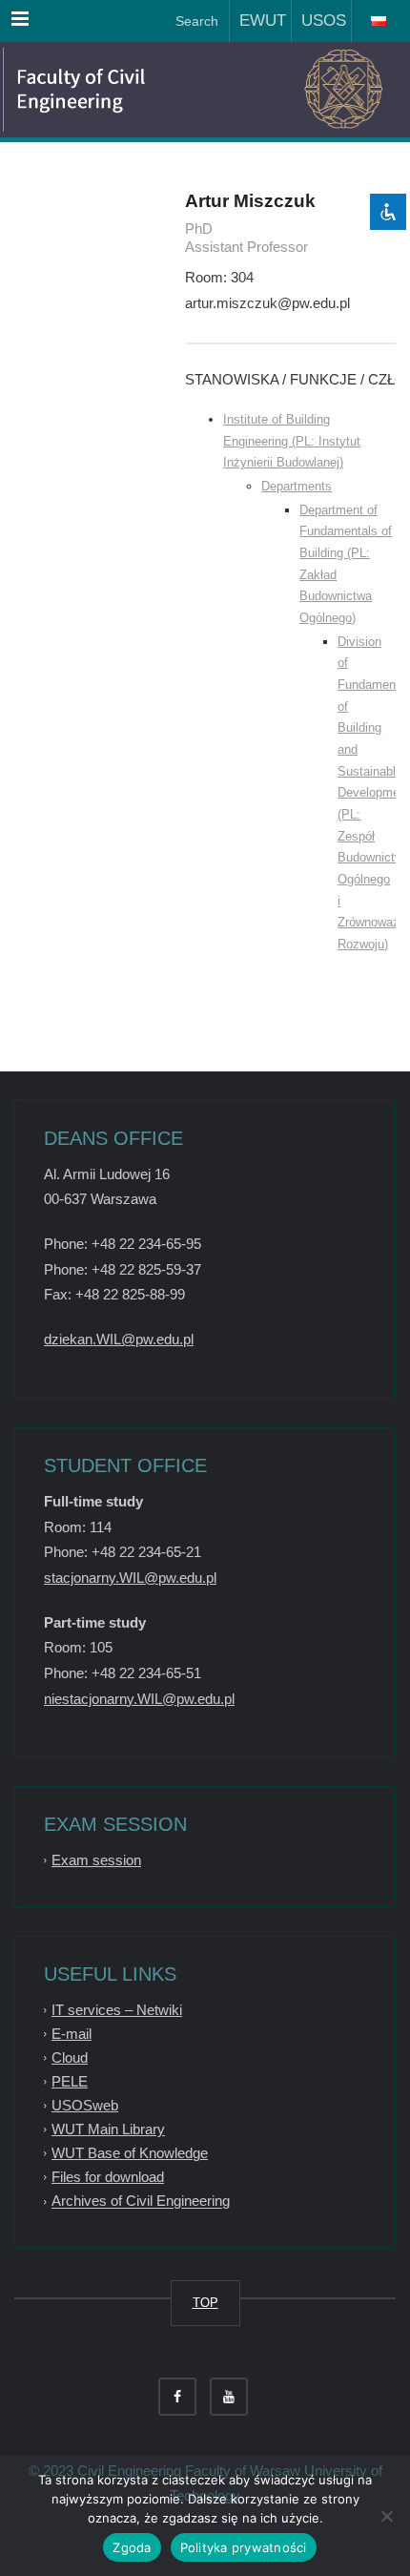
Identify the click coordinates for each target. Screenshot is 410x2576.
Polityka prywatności (244, 2547)
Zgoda (132, 2547)
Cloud (70, 2057)
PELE (70, 2081)
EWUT (258, 21)
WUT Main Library (108, 2129)
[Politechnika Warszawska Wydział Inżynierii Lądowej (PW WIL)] (105, 90)
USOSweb (85, 2105)
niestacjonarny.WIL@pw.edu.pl (139, 1699)
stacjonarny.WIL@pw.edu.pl (130, 1578)
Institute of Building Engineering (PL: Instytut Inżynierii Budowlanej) (292, 441)
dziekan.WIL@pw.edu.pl (119, 1339)
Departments (297, 486)
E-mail (72, 2034)
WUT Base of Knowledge (130, 2153)
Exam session (96, 1860)
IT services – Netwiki (117, 2010)
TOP (205, 2303)
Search (195, 21)
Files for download (108, 2177)
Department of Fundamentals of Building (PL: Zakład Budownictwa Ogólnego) (346, 564)
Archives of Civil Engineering (141, 2202)
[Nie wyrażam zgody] (386, 2516)
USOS (319, 21)
